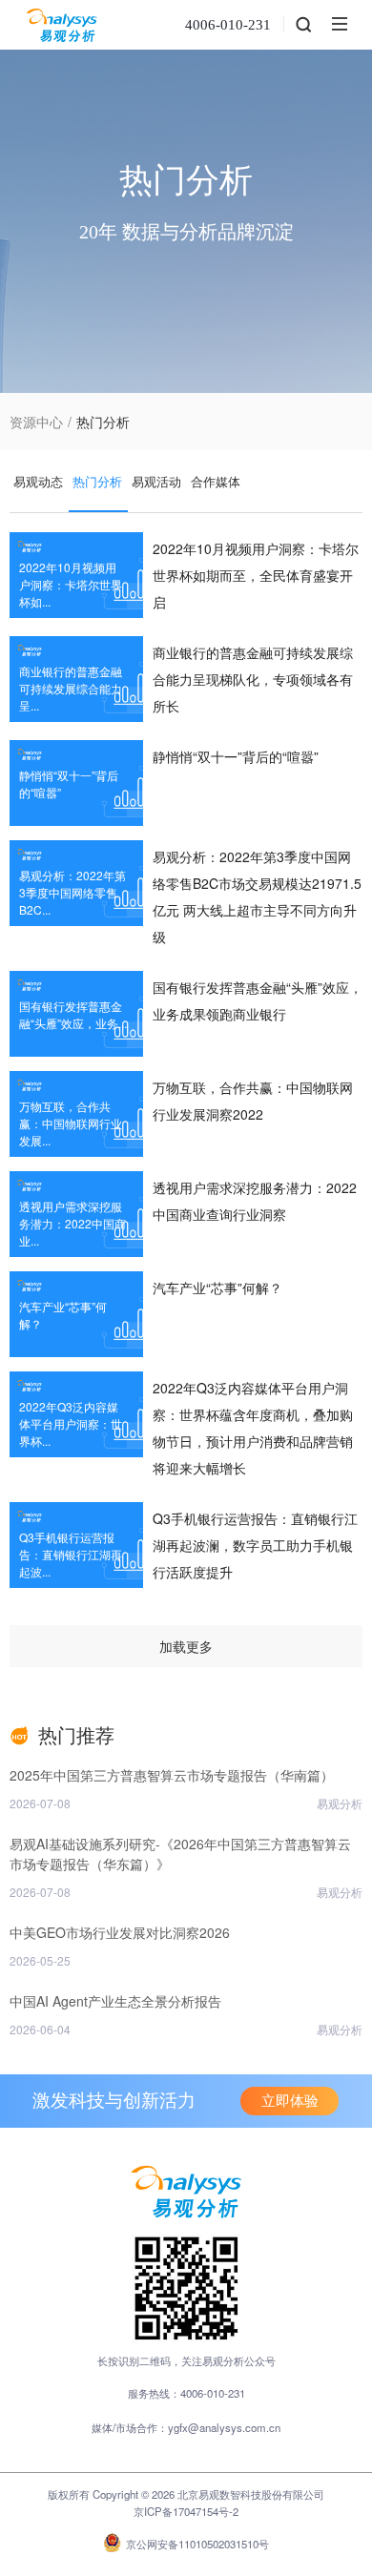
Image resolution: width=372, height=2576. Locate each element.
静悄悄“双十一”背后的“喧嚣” (236, 756)
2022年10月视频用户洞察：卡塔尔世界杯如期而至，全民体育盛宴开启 (256, 575)
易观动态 (38, 481)
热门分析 (97, 481)
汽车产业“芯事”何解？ (217, 1288)
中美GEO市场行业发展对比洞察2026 (120, 1932)
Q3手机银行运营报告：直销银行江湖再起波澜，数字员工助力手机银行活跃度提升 (255, 1545)
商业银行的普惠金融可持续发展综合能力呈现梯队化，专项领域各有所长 (253, 679)
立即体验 (290, 2101)
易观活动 (156, 481)
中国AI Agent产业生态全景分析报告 (115, 2001)
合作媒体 (216, 481)
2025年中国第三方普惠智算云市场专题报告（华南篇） (172, 1775)
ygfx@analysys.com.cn (224, 2427)
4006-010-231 (228, 25)
